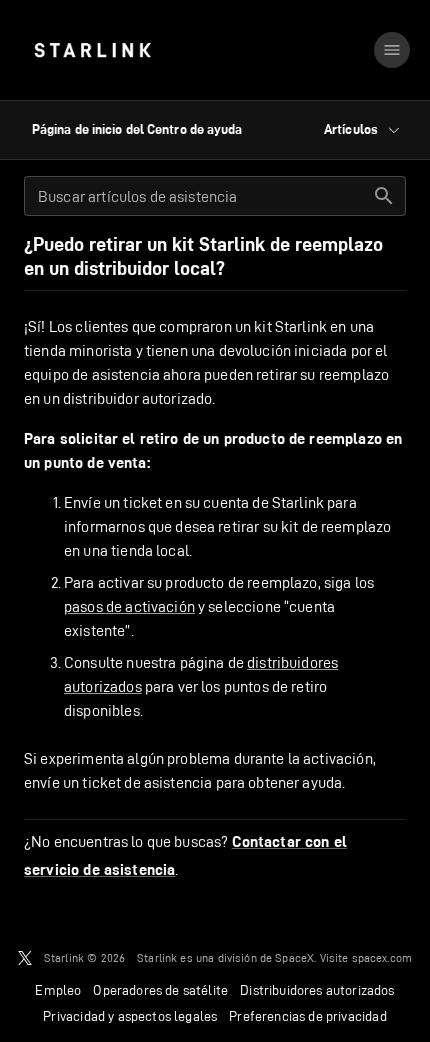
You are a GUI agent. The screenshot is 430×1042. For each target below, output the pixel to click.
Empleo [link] (58, 990)
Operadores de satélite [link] (160, 990)
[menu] (392, 50)
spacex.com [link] (382, 957)
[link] (92, 50)
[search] (384, 196)
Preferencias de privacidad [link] (307, 1016)
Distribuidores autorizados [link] (317, 990)
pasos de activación (129, 606)
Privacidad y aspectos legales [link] (130, 1016)
